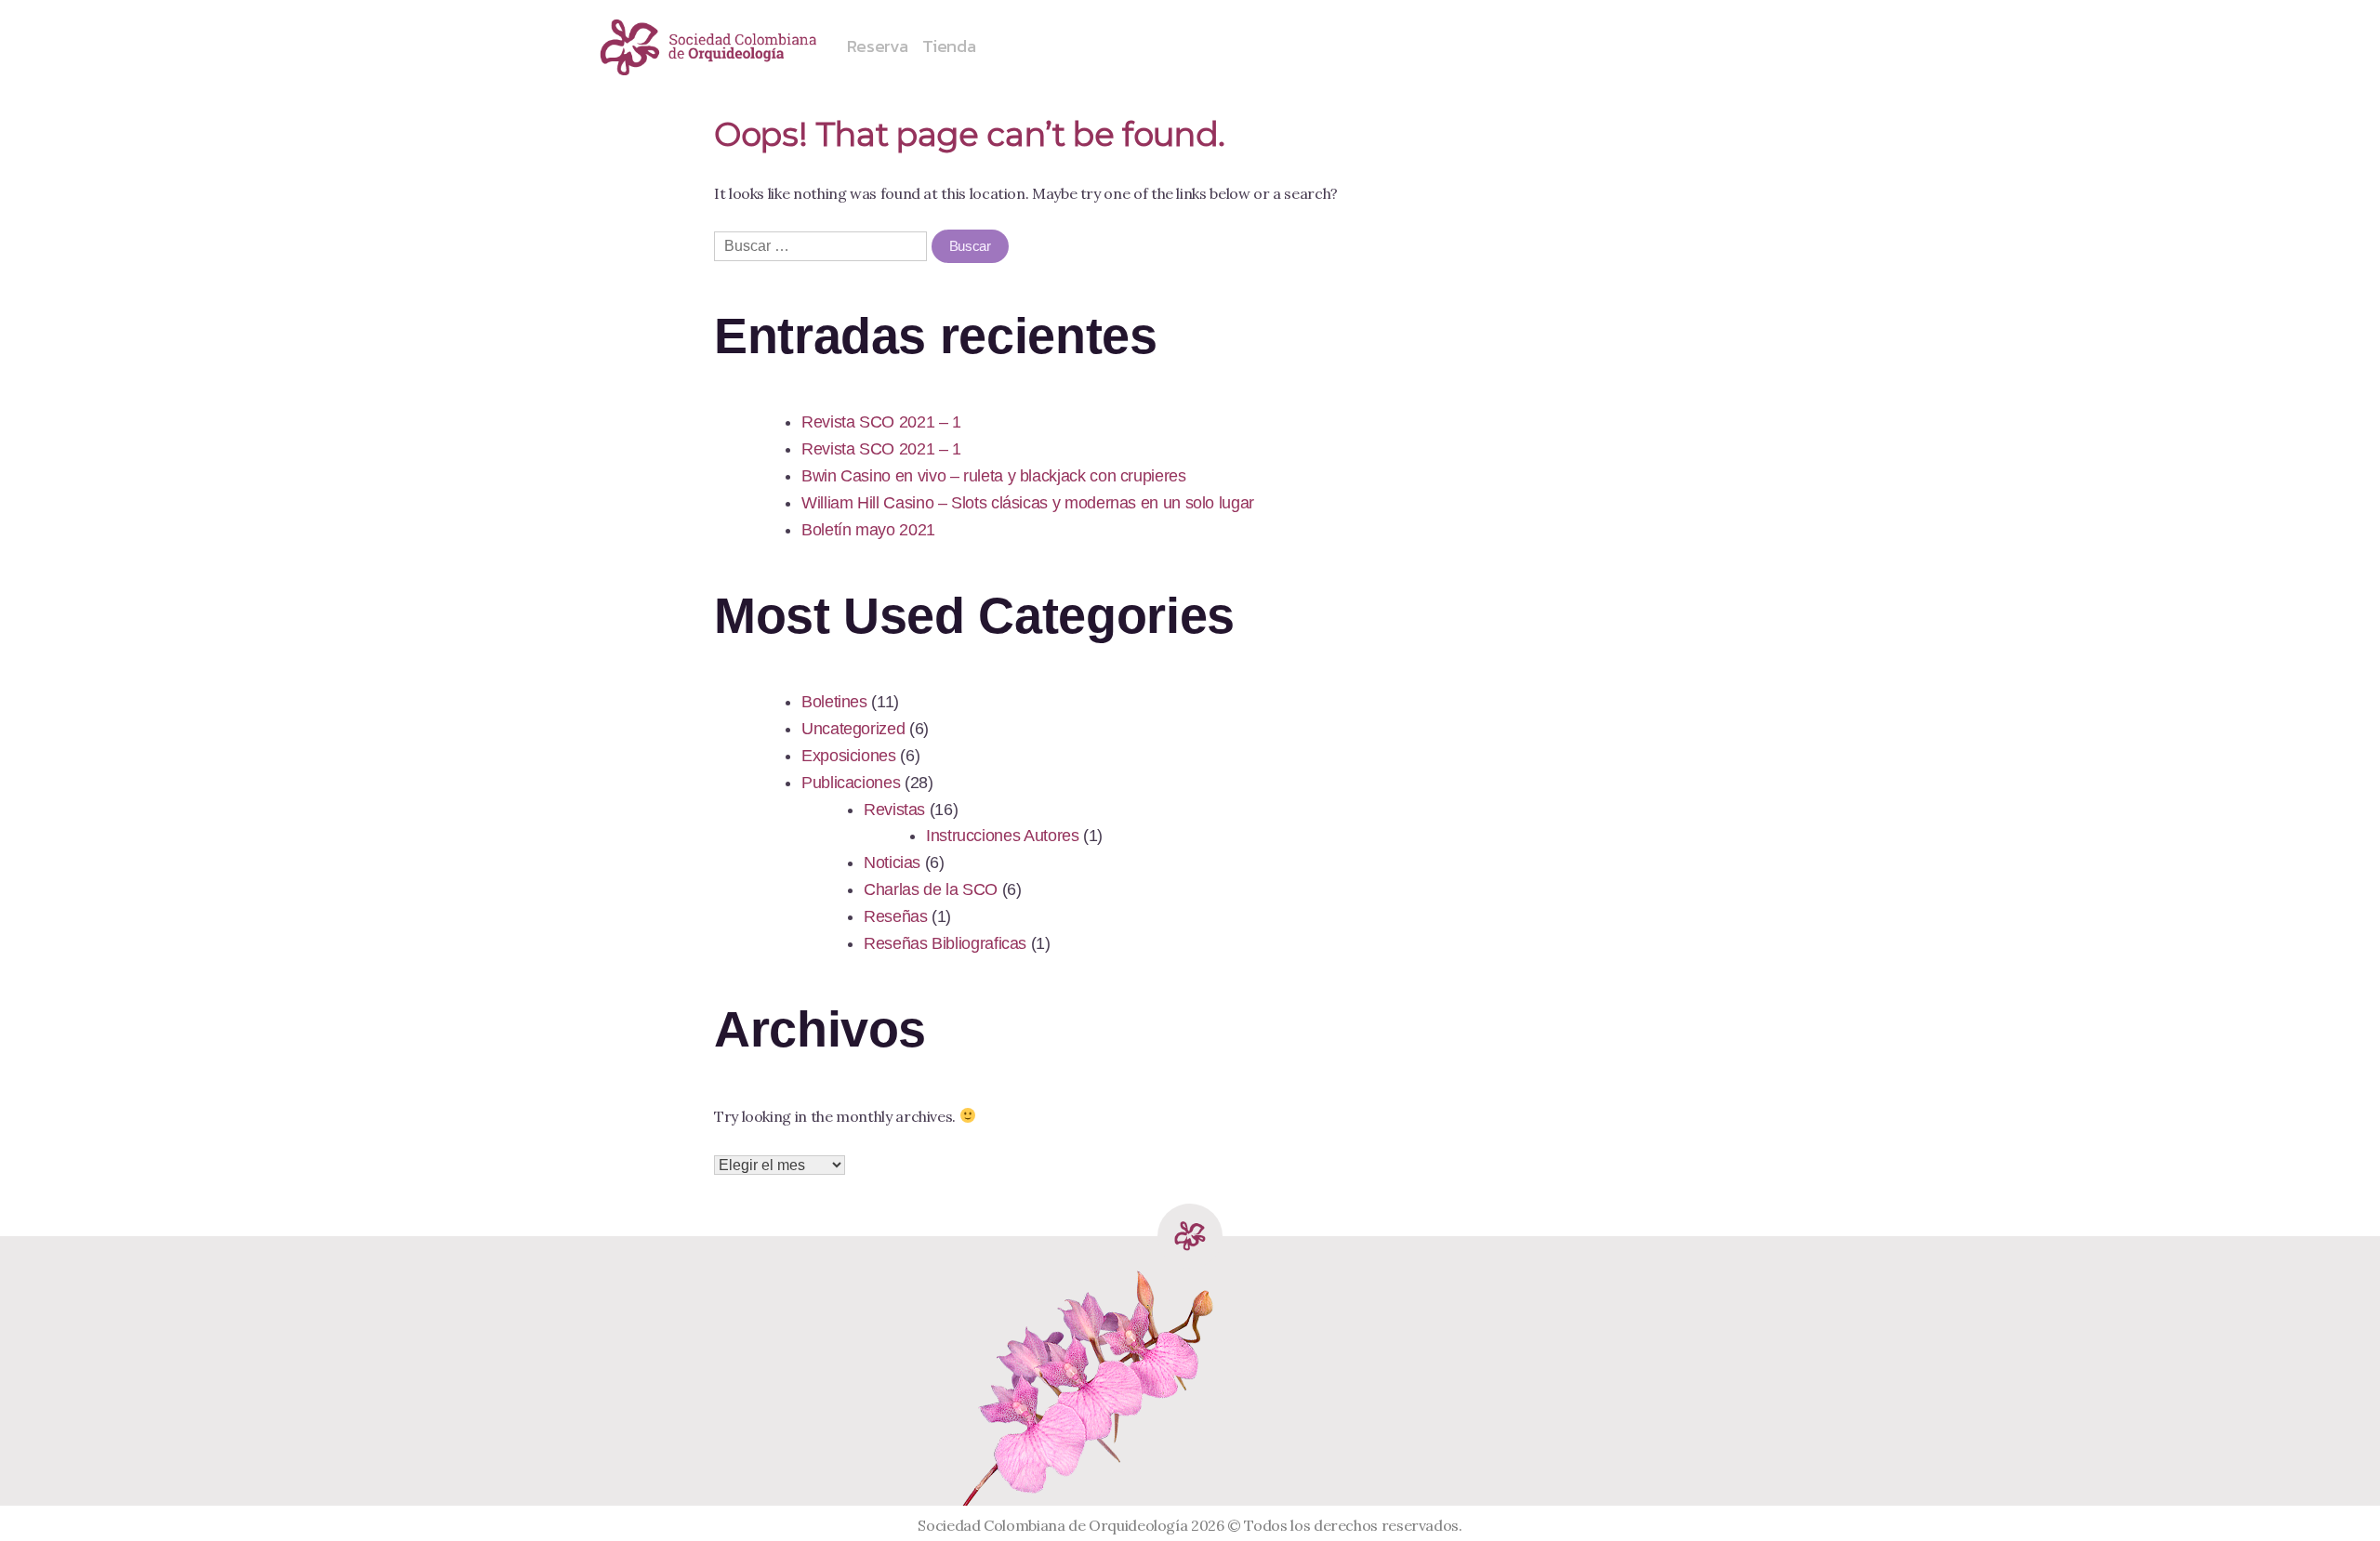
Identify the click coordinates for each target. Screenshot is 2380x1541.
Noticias (892, 863)
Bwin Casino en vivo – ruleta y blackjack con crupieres (994, 476)
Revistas (894, 810)
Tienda (949, 46)
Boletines (834, 702)
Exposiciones (849, 756)
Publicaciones (851, 783)
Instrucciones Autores (1002, 836)
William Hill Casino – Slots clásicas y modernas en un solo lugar (1028, 503)
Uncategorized (853, 729)
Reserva (877, 46)
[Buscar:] (823, 245)
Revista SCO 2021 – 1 (881, 422)
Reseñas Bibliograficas (945, 943)
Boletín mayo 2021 (868, 530)
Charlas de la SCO (931, 889)
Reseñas (895, 916)
